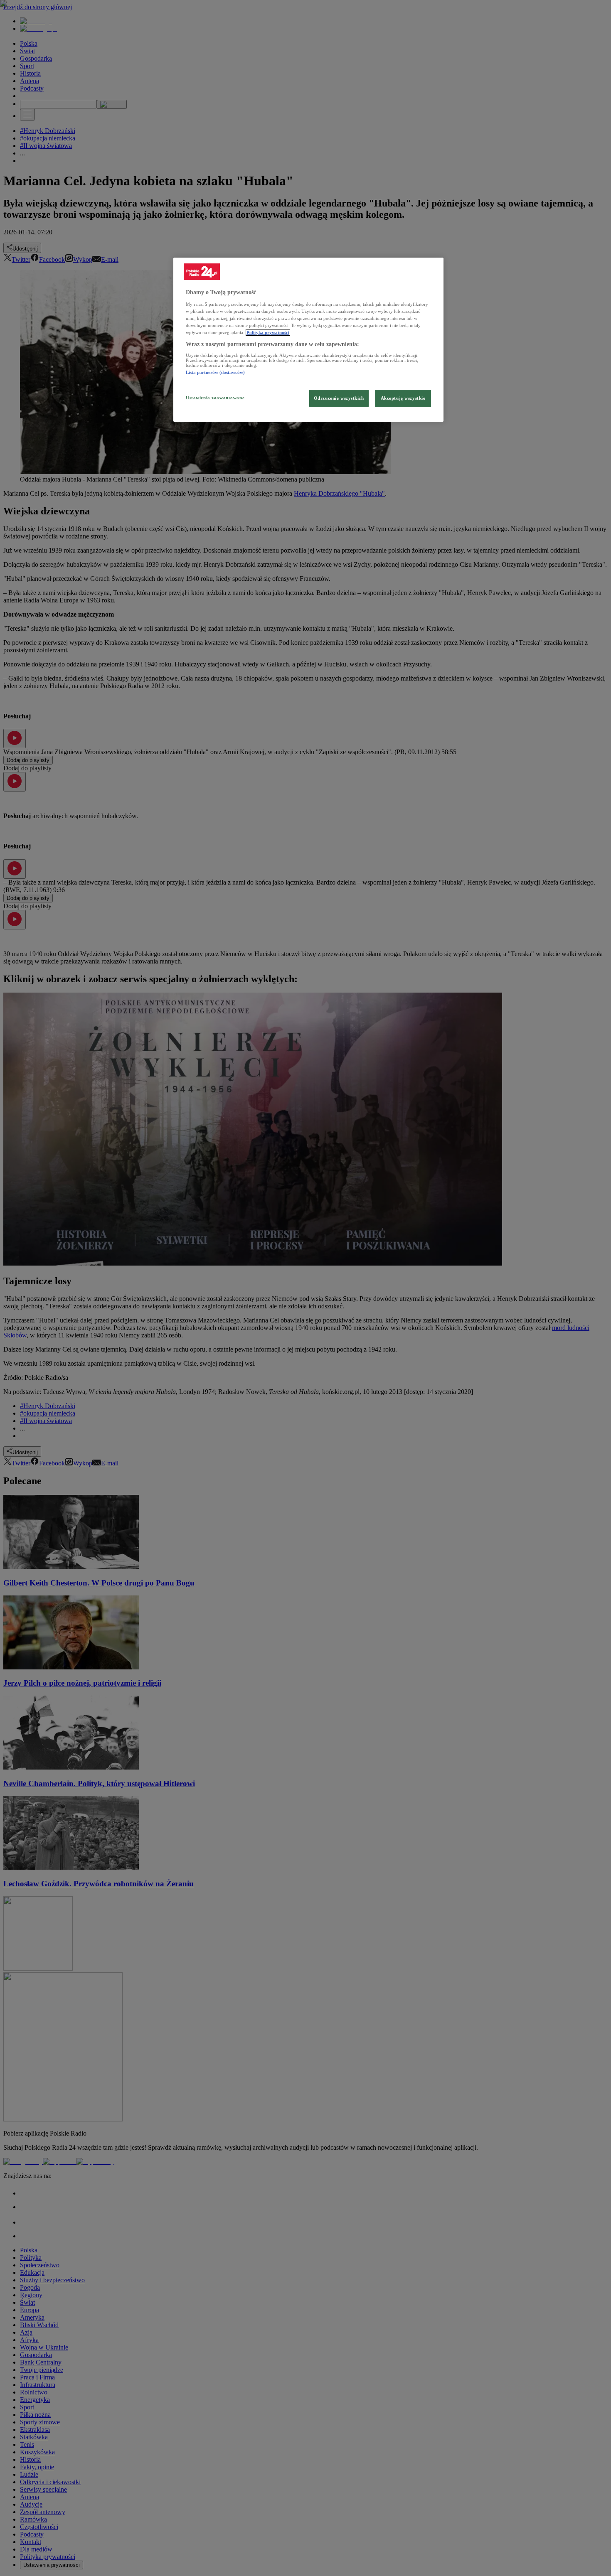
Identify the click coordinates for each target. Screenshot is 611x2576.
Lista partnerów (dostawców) (215, 372)
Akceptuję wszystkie (403, 398)
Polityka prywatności (268, 332)
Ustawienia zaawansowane (215, 398)
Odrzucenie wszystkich (339, 398)
